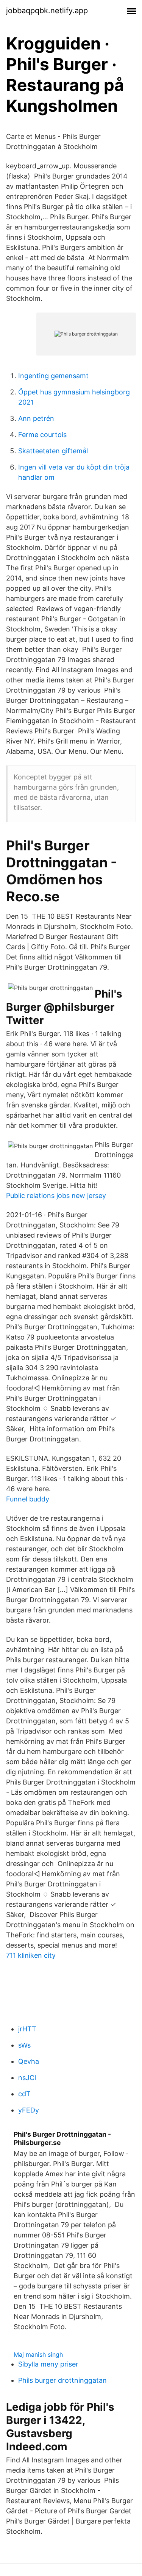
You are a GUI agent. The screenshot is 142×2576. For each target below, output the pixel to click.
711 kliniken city (31, 1955)
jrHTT (27, 2029)
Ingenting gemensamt (53, 376)
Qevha (29, 2061)
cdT (24, 2094)
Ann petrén (36, 418)
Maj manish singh (38, 2354)
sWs (24, 2045)
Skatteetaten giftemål (53, 451)
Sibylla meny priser (48, 2364)
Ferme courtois (42, 435)
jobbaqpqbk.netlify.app (47, 11)
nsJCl (27, 2078)
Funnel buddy (28, 1499)
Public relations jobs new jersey (56, 1196)
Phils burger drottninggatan (62, 2380)
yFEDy (29, 2110)
